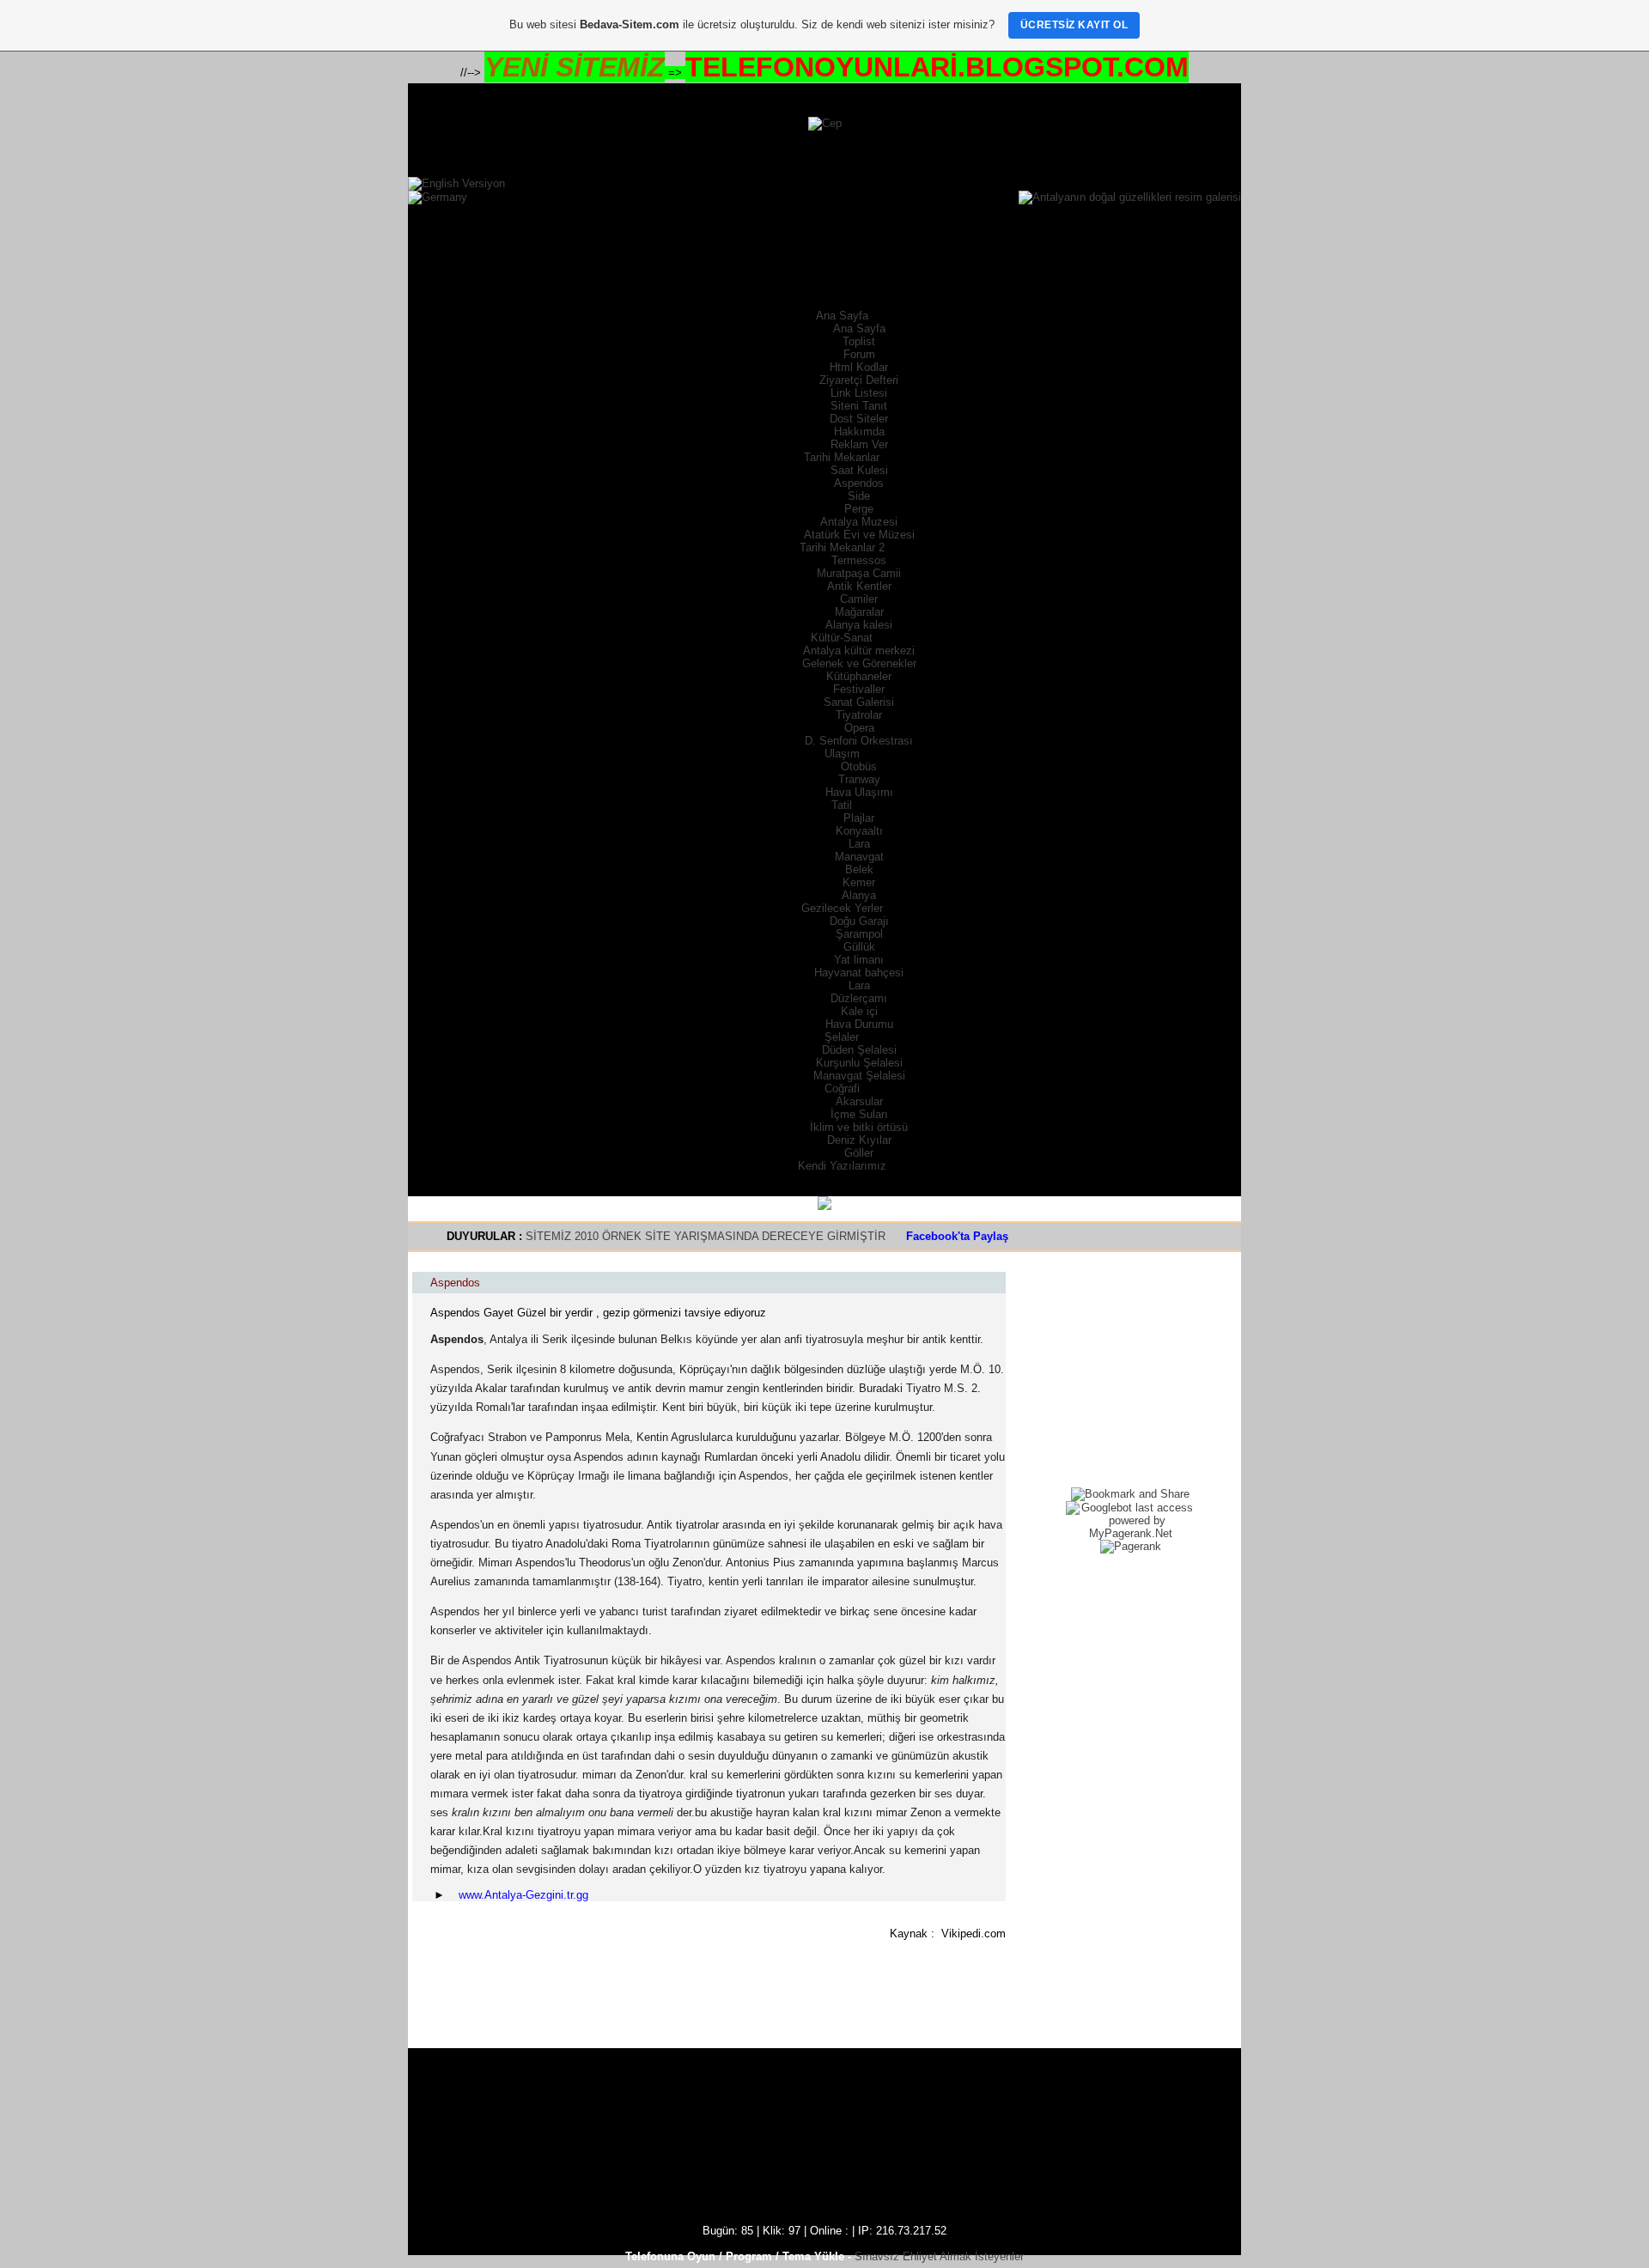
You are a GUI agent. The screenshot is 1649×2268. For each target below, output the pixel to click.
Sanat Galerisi (859, 702)
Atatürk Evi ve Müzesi (859, 535)
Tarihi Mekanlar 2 (842, 547)
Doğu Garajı (859, 921)
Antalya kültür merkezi (859, 651)
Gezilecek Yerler (842, 908)
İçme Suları (859, 1114)
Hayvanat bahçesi (859, 973)
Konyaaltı (859, 831)
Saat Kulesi (859, 470)
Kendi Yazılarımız (842, 1166)
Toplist (859, 341)
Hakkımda (859, 432)
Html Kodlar (859, 367)
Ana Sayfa (842, 316)
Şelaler (842, 1037)
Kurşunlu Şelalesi (859, 1063)
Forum (859, 354)
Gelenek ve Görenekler (859, 663)
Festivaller (859, 689)
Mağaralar (859, 612)
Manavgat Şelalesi (859, 1076)
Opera (859, 728)
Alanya (859, 895)
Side (859, 496)
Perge (859, 509)
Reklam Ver (859, 444)
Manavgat (859, 857)
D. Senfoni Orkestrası (859, 741)
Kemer (859, 882)
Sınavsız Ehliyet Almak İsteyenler (939, 2256)
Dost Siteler (859, 419)
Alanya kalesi (859, 625)
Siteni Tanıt (859, 406)
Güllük (859, 947)
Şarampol (859, 934)
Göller (859, 1153)
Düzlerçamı (859, 998)
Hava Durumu (859, 1024)
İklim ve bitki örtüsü (859, 1127)
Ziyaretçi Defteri (859, 380)
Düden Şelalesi (859, 1050)
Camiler (859, 599)
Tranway (859, 779)
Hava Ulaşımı (859, 792)
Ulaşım (842, 754)
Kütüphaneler (859, 676)
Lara (859, 844)
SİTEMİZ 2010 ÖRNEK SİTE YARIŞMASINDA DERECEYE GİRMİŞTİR (707, 1236)
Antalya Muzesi (859, 522)
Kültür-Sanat (842, 638)
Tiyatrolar (859, 715)
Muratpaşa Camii (859, 573)
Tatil (842, 805)
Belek (859, 870)
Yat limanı (859, 960)
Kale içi (859, 1011)
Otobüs (859, 766)
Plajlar (859, 818)
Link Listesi (859, 393)
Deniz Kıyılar (859, 1140)
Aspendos (859, 483)
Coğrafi (842, 1088)
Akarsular (859, 1101)
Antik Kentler (859, 586)
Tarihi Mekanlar (842, 457)
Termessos (859, 560)
